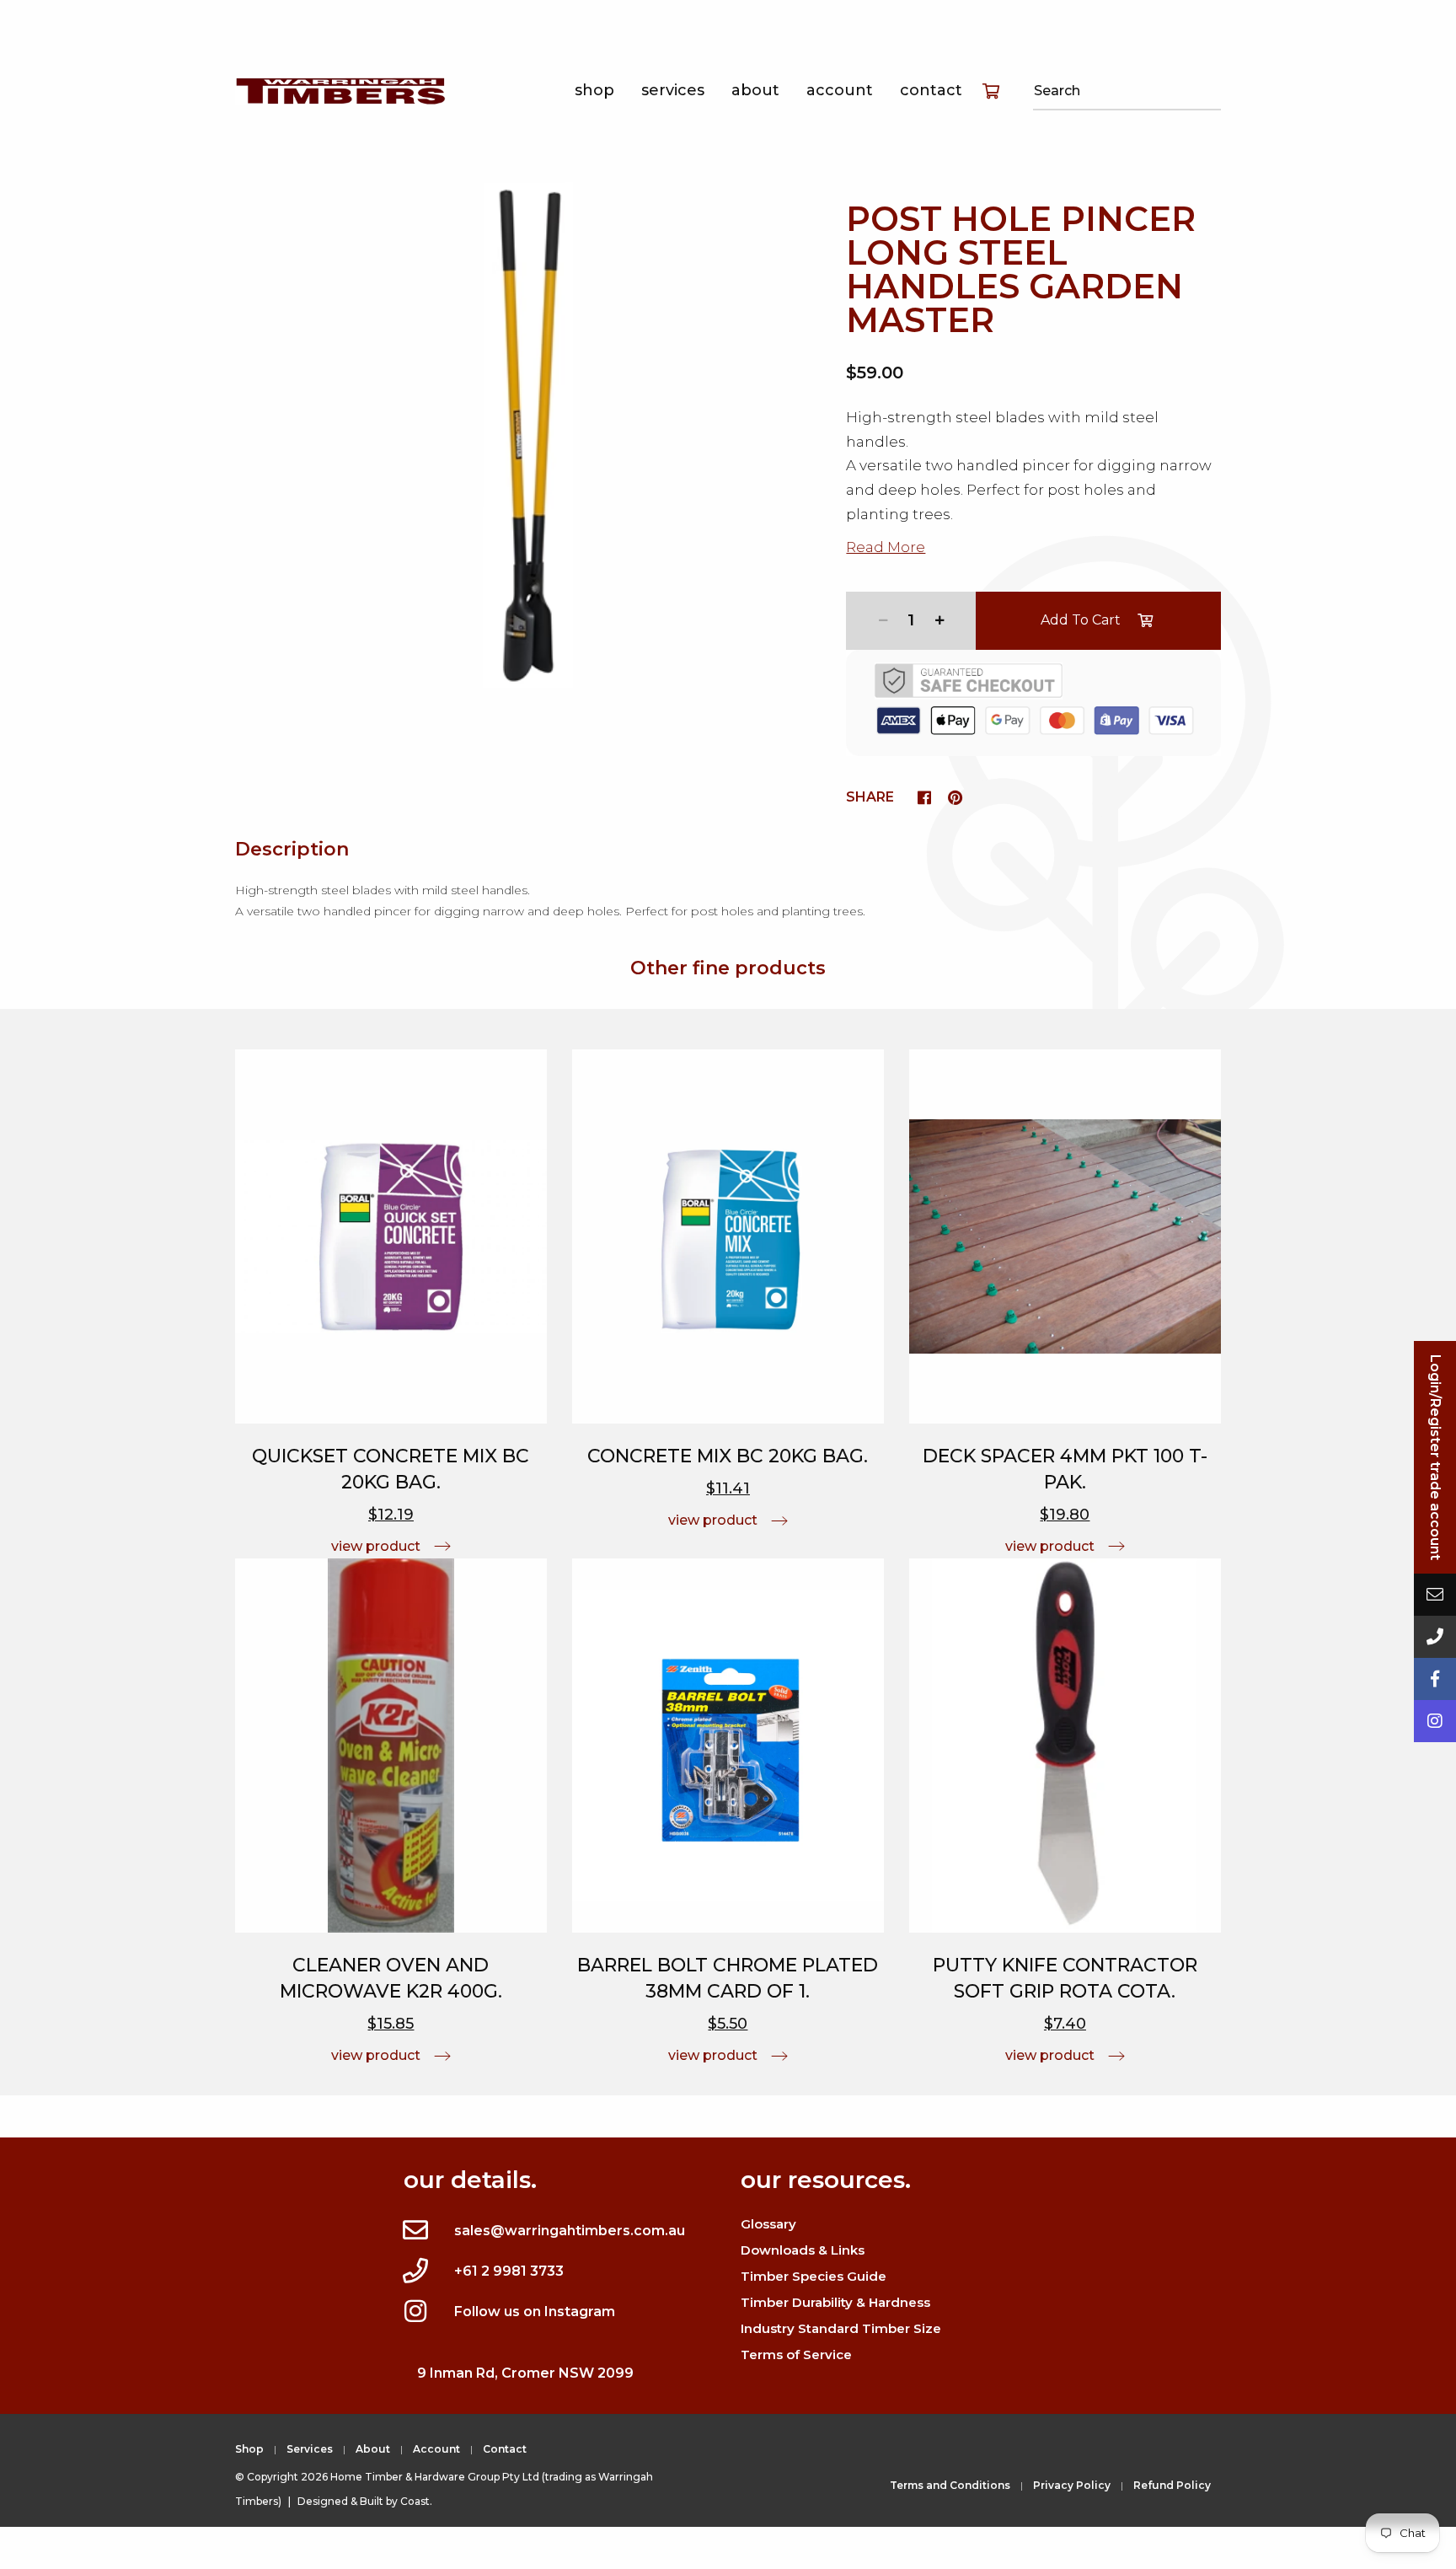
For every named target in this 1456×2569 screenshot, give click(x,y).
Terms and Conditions (950, 2485)
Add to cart (1081, 620)
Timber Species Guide (814, 2276)
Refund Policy (1172, 2485)
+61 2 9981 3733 (509, 2271)
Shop (594, 90)
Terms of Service (796, 2354)
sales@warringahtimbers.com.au (570, 2231)
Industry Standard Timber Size (841, 2328)
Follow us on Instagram (535, 2312)
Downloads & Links (803, 2250)
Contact (931, 90)
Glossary (768, 2224)
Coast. (416, 2501)
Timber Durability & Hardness (835, 2302)
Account (840, 90)
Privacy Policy (1072, 2485)
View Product (376, 1546)
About (755, 90)
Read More (886, 547)
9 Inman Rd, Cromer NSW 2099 (525, 2373)
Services (673, 90)
